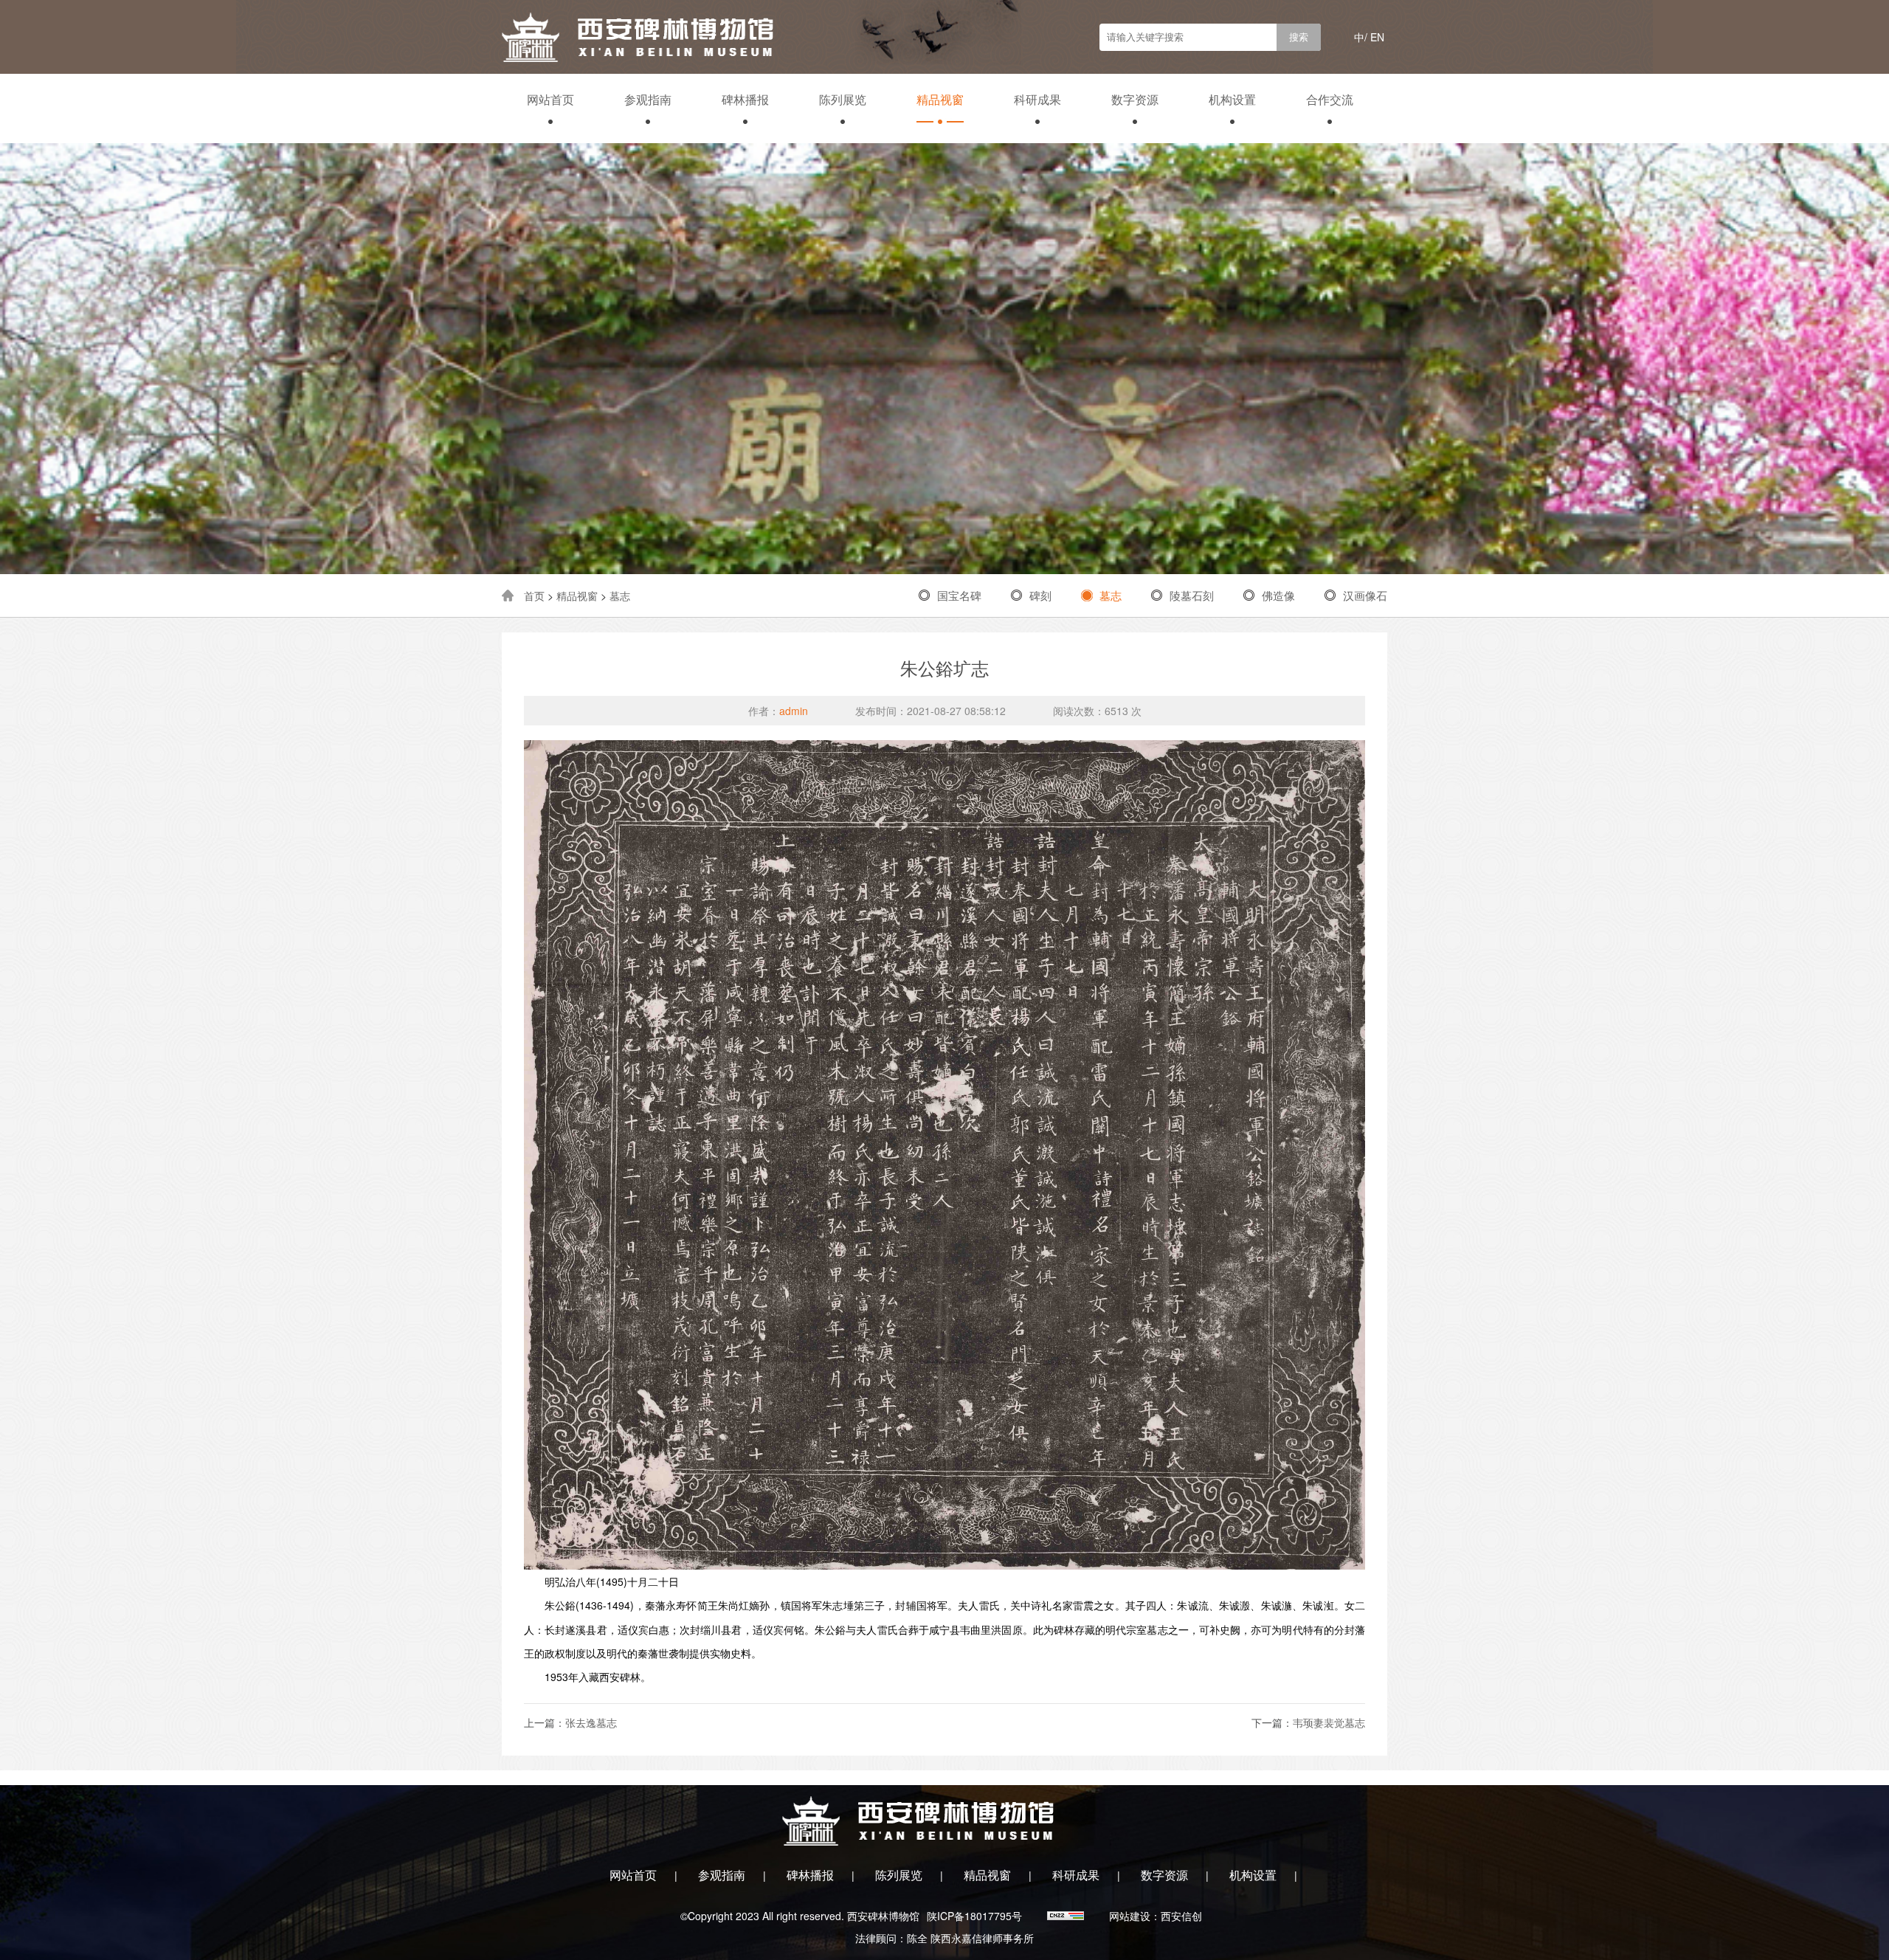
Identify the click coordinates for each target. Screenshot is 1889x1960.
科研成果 (1037, 99)
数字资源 (1135, 99)
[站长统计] (1067, 1916)
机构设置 (1232, 99)
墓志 (620, 596)
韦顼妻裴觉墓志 (1329, 1722)
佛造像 (1278, 595)
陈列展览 (843, 99)
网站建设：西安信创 (1156, 1916)
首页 (534, 596)
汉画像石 (1365, 595)
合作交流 (1330, 99)
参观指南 (648, 99)
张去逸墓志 (591, 1722)
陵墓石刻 (1192, 595)
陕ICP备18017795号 (974, 1916)
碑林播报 (745, 99)
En (1377, 37)
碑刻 (1040, 595)
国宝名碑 (959, 595)
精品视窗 (940, 99)
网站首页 (550, 99)
